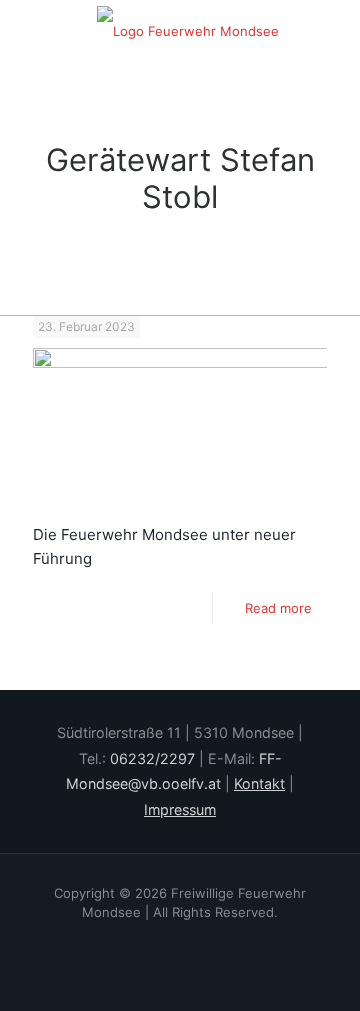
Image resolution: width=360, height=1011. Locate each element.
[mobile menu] (333, 30)
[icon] (207, 940)
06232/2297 (152, 758)
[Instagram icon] (180, 940)
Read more (278, 608)
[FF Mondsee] (187, 30)
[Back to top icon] (299, 960)
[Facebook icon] (153, 940)
